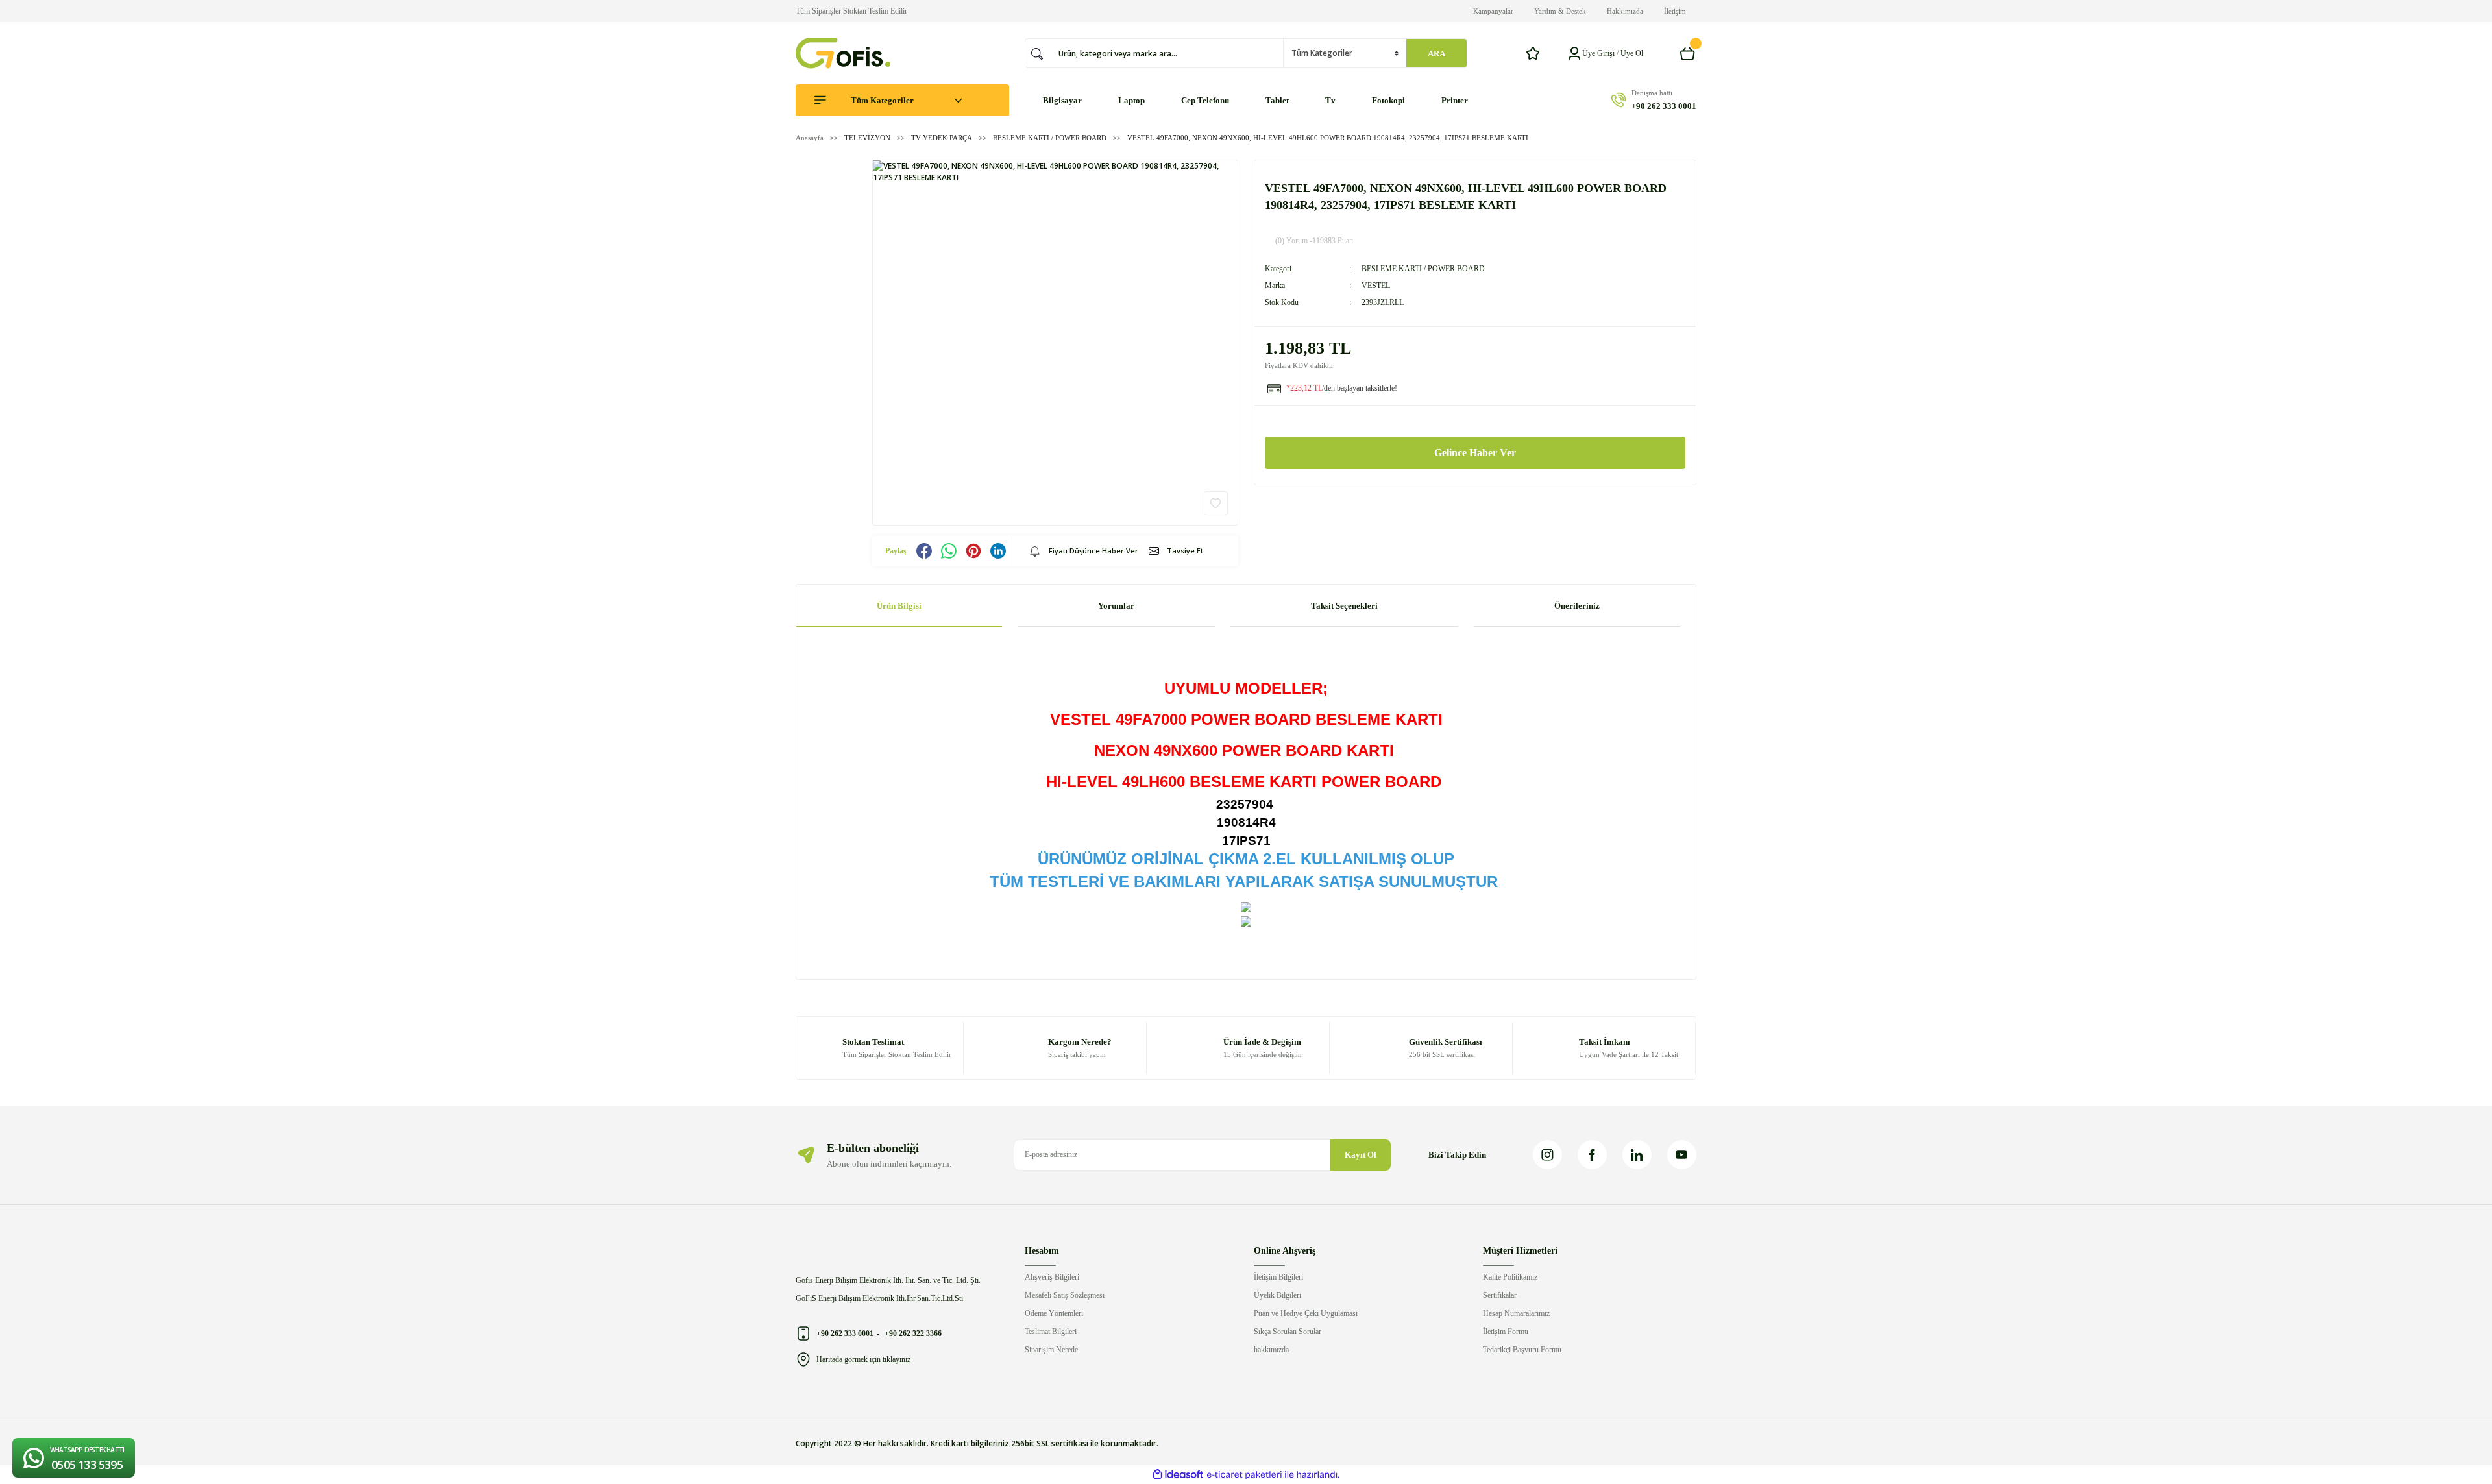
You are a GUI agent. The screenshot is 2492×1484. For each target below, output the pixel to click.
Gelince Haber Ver (1475, 453)
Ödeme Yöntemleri (1054, 1313)
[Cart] (1688, 53)
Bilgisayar (1062, 100)
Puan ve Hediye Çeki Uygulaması (1306, 1313)
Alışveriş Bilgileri (1052, 1277)
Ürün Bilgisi (899, 606)
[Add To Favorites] (1216, 503)
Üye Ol (1632, 53)
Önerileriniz (1577, 606)
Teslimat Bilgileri (1051, 1332)
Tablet (1277, 100)
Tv (1330, 100)
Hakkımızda (1625, 11)
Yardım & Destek (1560, 11)
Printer (1455, 100)
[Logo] (843, 53)
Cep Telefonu (1205, 100)
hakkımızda (1271, 1350)
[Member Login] (1574, 53)
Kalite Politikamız (1510, 1277)
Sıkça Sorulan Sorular (1288, 1332)
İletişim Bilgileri (1278, 1277)
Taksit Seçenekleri (1344, 606)
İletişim (1675, 11)
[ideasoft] (1178, 1475)
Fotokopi (1388, 100)
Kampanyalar (1493, 11)
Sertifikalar (1500, 1295)
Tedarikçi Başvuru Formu (1522, 1350)
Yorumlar (1116, 606)
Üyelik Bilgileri (1277, 1295)
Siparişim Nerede (1051, 1350)
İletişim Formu (1506, 1332)
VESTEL (1376, 286)
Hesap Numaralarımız (1516, 1313)
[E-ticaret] (1244, 1475)
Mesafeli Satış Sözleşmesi (1065, 1295)
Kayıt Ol (1361, 1155)
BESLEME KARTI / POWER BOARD (1423, 269)
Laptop (1131, 100)
